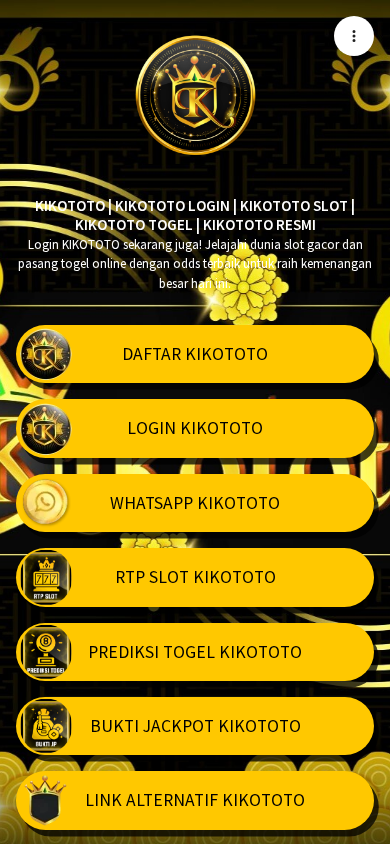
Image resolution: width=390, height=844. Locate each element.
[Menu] (354, 36)
